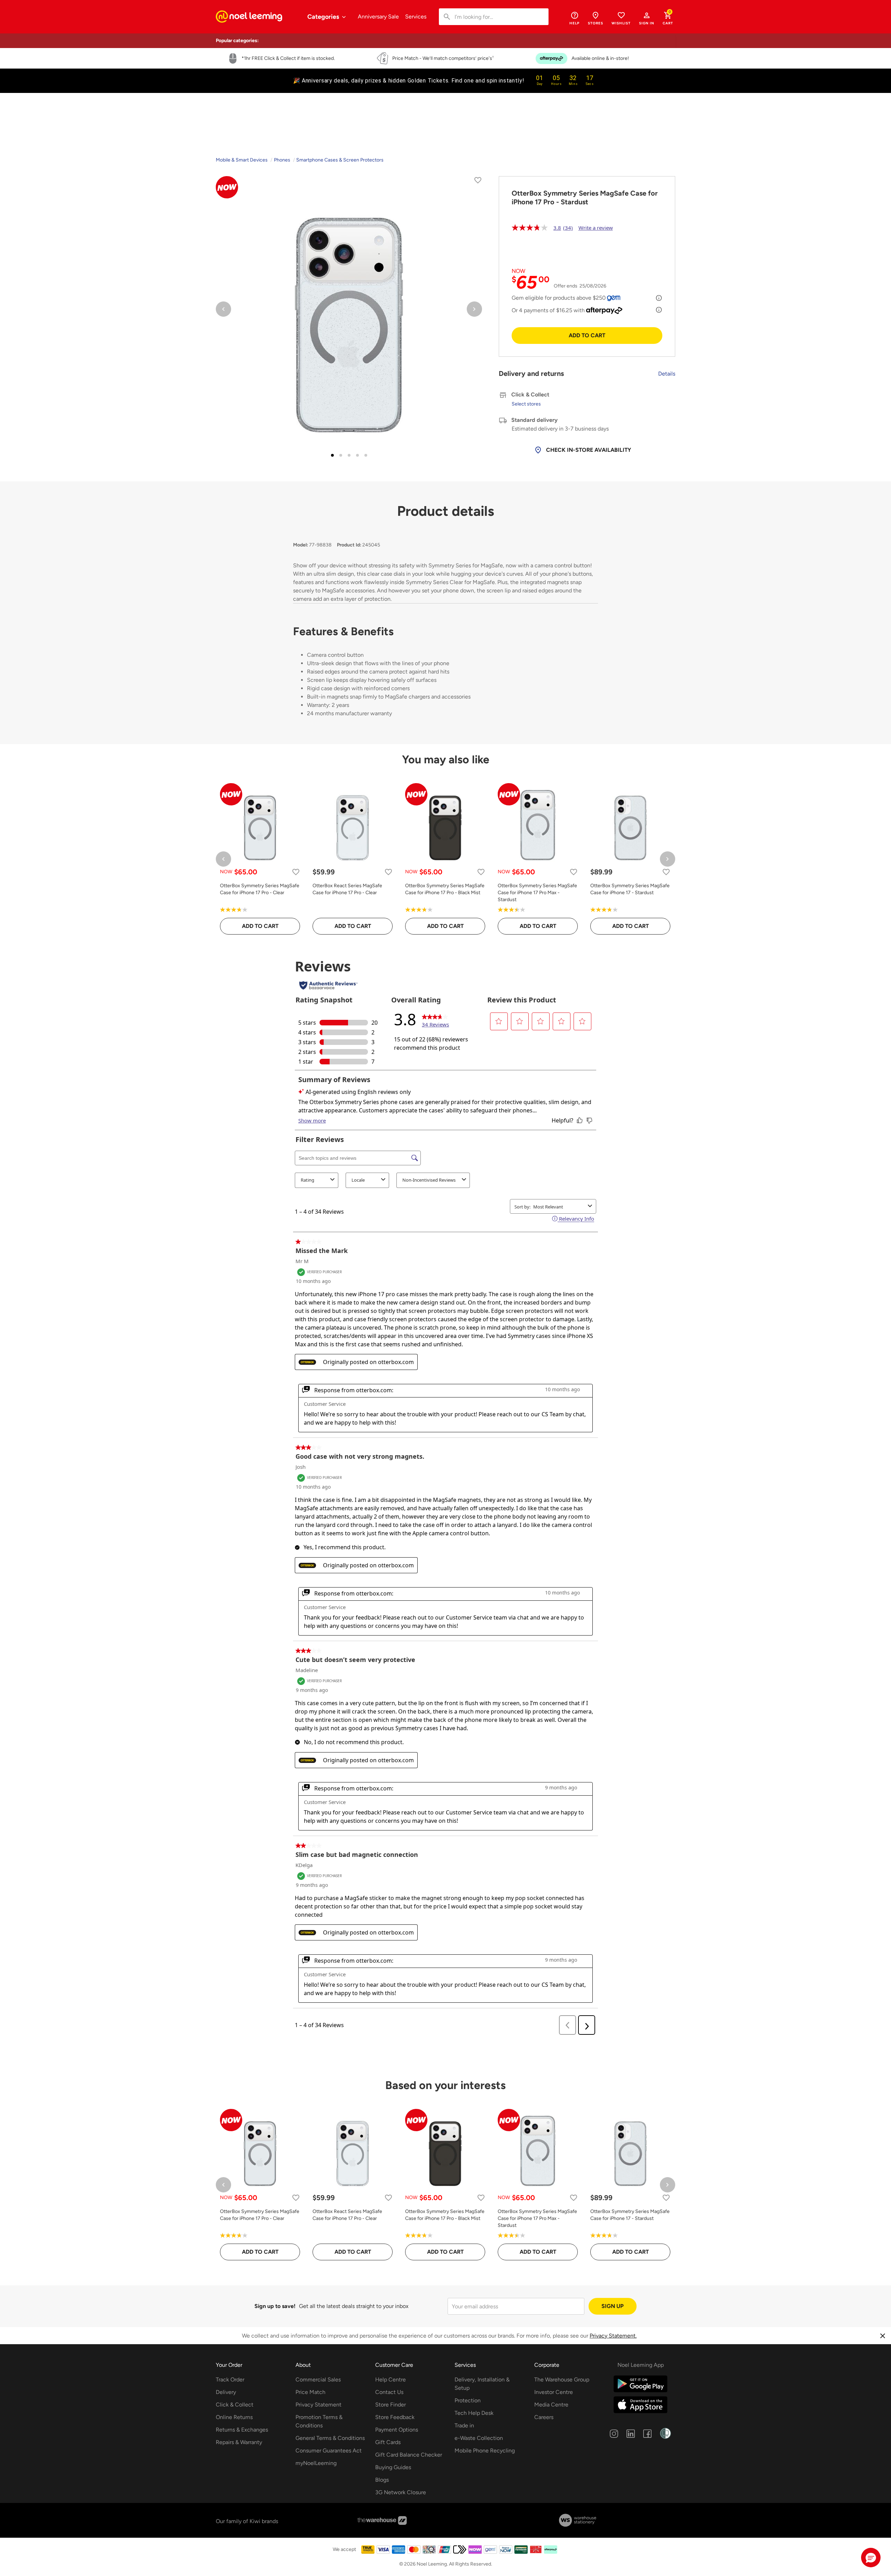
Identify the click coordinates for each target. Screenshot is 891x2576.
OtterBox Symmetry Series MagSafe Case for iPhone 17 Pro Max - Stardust (537, 893)
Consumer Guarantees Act (329, 2451)
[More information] (659, 298)
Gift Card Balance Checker (409, 2455)
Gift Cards (388, 2442)
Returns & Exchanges (242, 2430)
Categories (324, 17)
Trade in (464, 2425)
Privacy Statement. (613, 2336)
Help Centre (391, 2380)
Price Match (310, 2392)
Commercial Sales (318, 2380)
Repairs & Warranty (239, 2442)
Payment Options (397, 2430)
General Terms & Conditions (330, 2438)
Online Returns (234, 2417)
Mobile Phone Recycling (485, 2451)
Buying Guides (393, 2467)
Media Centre (551, 2405)
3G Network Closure (401, 2492)
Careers (544, 2417)
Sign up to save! (275, 2306)
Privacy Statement (318, 2405)
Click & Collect (235, 2405)
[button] (647, 18)
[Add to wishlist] (478, 182)
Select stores (526, 404)
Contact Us (389, 2392)
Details (667, 374)
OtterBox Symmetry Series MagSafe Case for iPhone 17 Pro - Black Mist (445, 889)
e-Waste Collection (479, 2438)
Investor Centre (554, 2392)
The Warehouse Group (562, 2380)
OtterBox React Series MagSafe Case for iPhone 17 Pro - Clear (347, 889)
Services (416, 17)
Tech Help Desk (474, 2413)
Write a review (596, 228)
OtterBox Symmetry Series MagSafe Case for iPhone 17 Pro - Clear (260, 889)
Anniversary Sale (378, 17)
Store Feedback (395, 2417)
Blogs (382, 2480)
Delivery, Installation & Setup (482, 2384)
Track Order (230, 2380)
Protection (468, 2400)
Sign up (613, 2306)
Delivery (226, 2392)
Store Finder (391, 2405)
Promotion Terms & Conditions (319, 2421)
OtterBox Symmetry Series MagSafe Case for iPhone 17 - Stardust (630, 889)
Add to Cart (587, 335)
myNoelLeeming (316, 2463)
